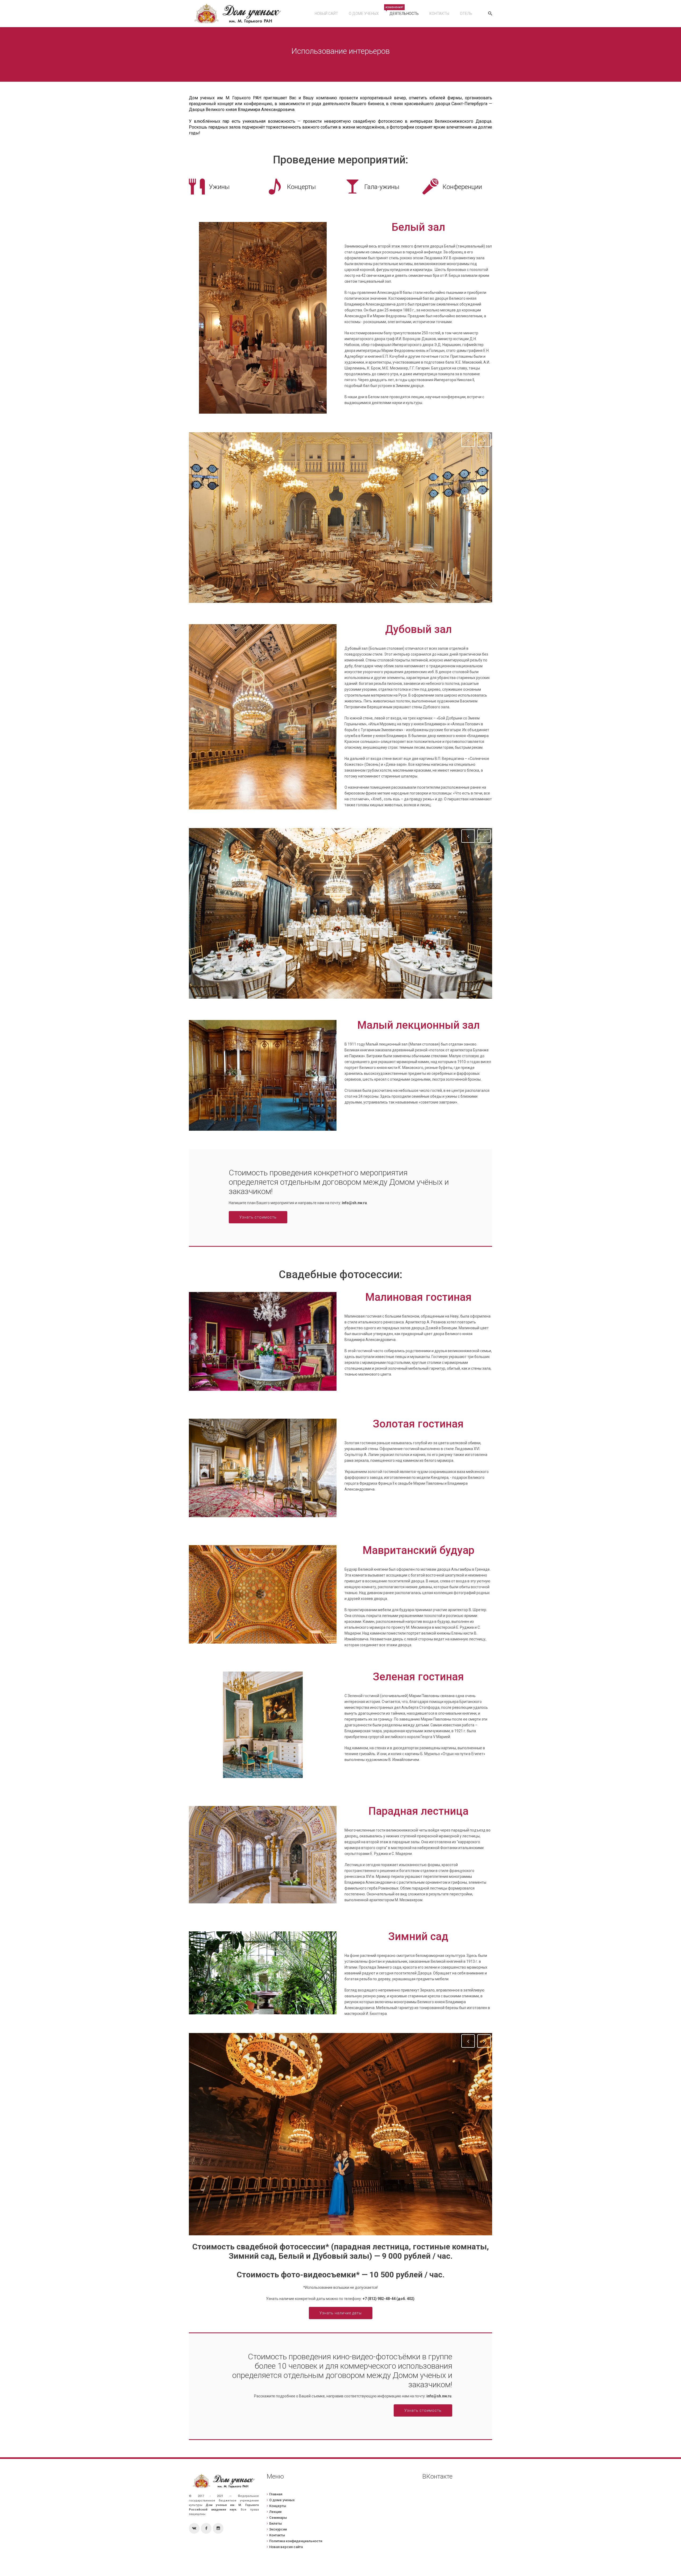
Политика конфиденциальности (296, 2541)
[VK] (194, 2528)
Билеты (276, 2523)
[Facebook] (206, 2528)
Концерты (278, 2506)
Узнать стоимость (258, 1217)
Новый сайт (326, 14)
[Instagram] (218, 2528)
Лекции (275, 2512)
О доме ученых (364, 14)
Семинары (278, 2518)
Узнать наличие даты (341, 2313)
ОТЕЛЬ (466, 14)
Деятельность (402, 11)
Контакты (439, 14)
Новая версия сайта (286, 2547)
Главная (276, 2494)
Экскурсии (278, 2529)
